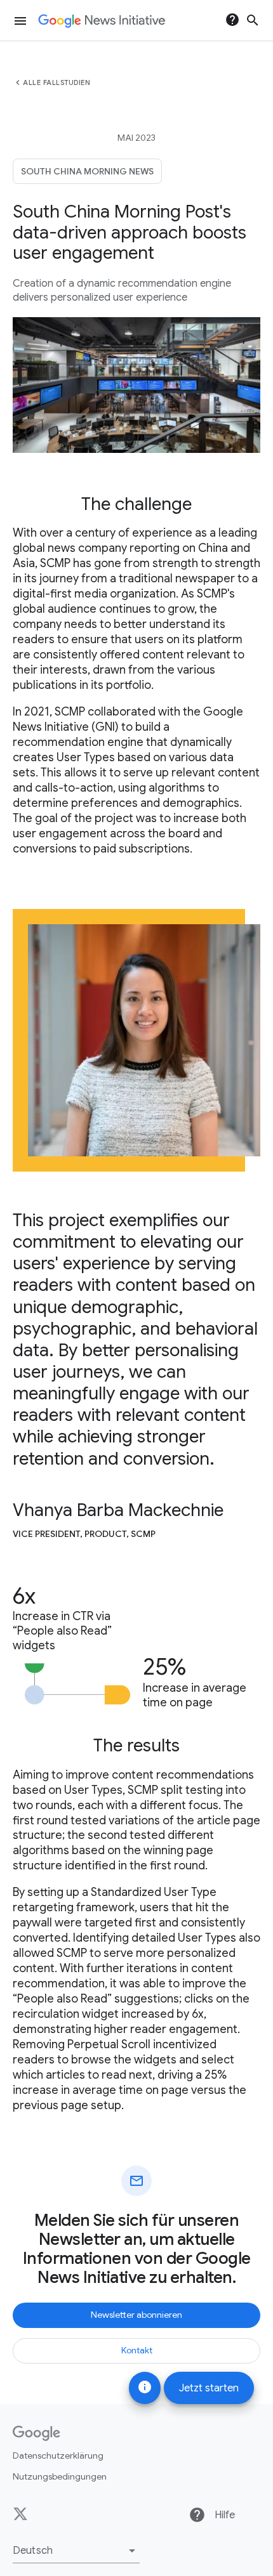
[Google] (37, 2433)
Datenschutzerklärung (58, 2455)
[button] (76, 2551)
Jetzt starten (209, 2388)
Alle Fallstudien (57, 82)
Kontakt (137, 2350)
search (253, 20)
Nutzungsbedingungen (60, 2476)
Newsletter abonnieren (136, 2315)
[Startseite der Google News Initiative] (102, 21)
